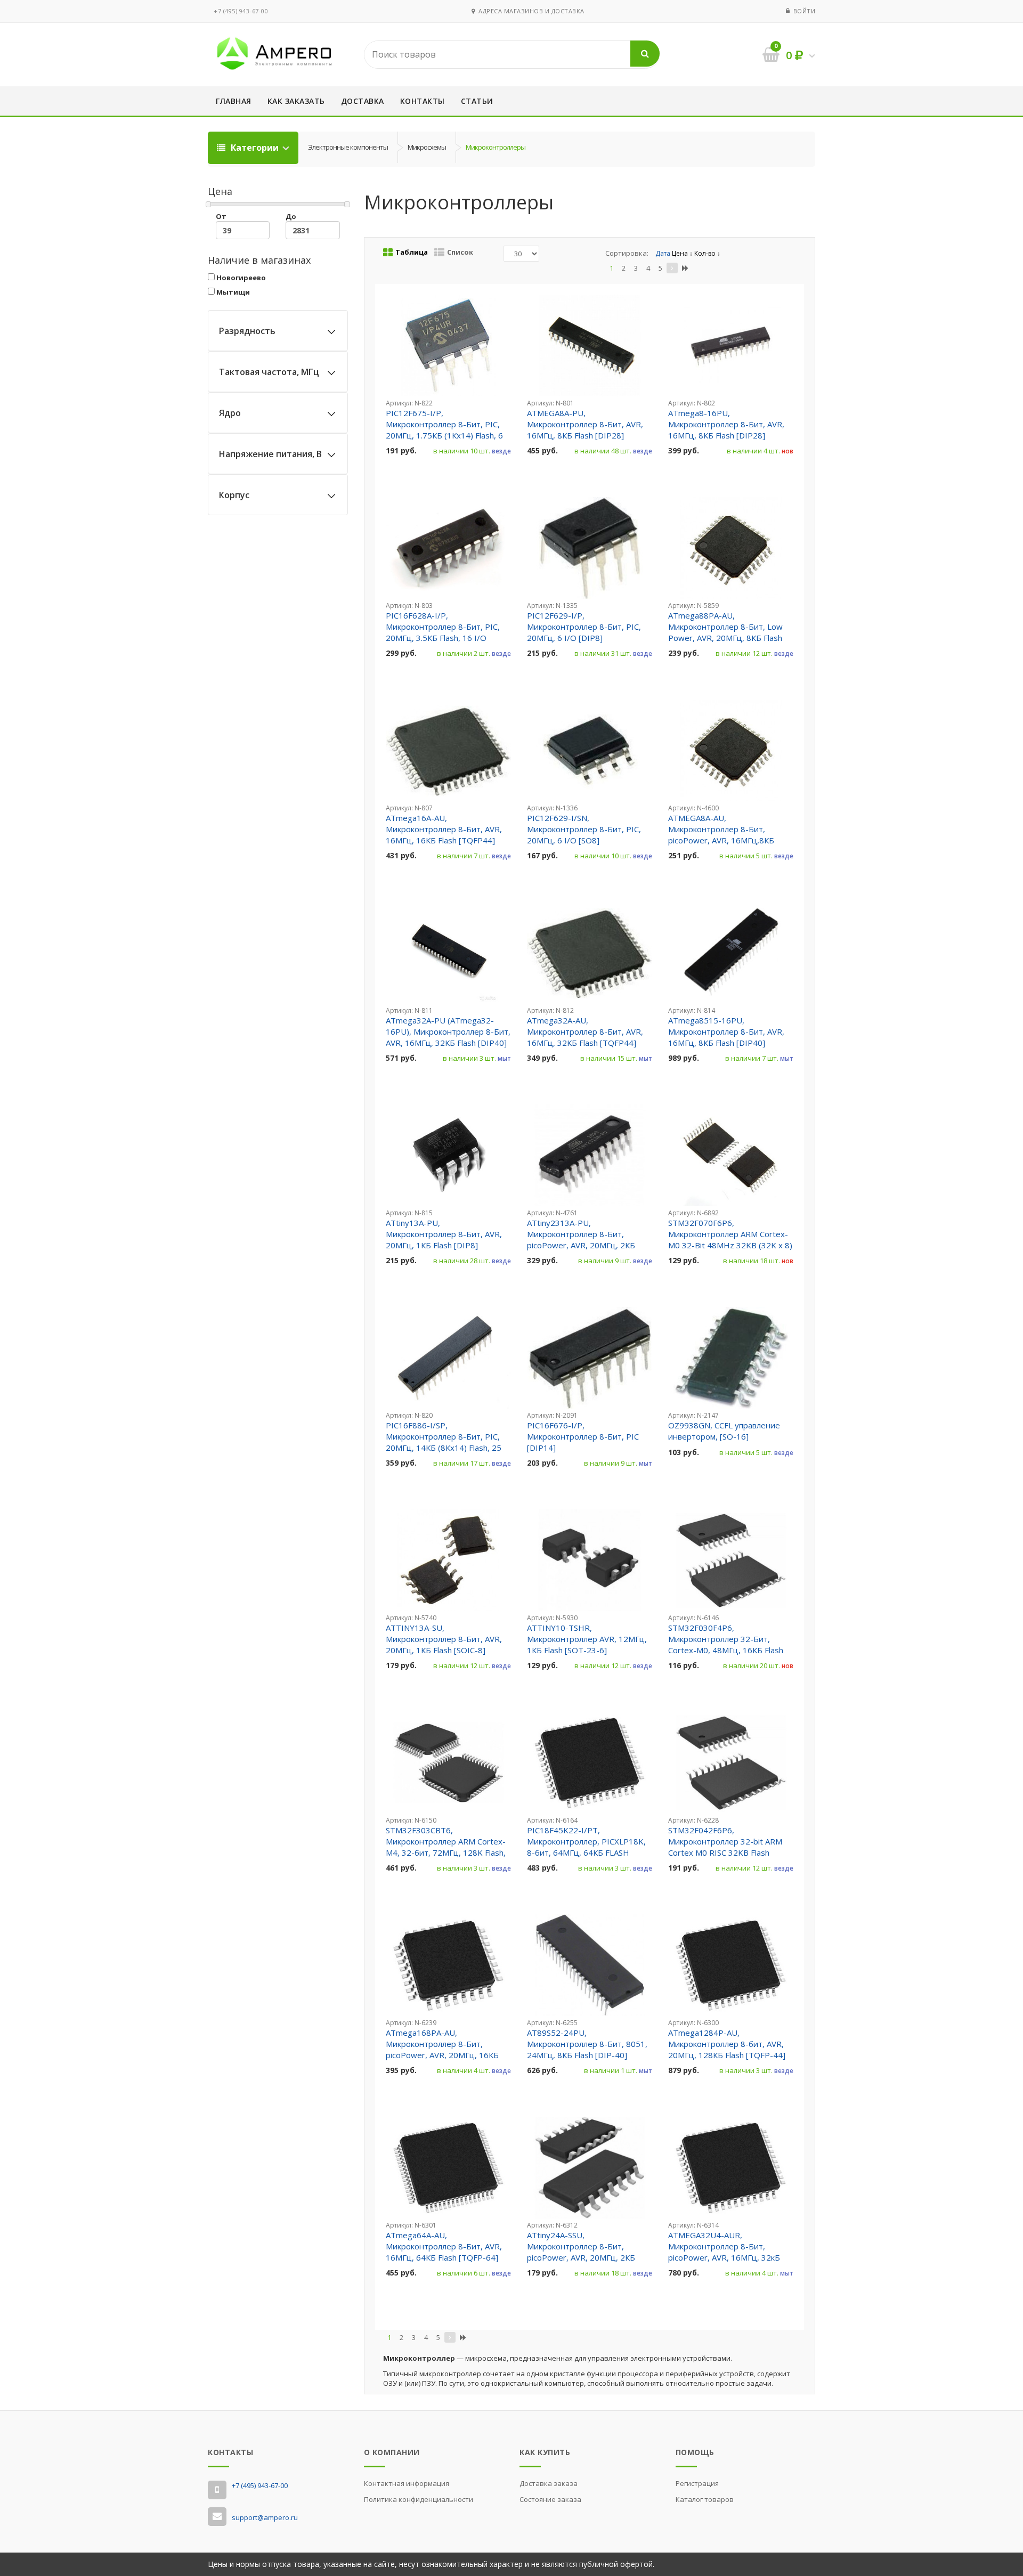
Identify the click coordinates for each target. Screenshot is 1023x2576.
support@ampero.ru (265, 2517)
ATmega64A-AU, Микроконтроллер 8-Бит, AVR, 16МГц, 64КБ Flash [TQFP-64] (444, 2246)
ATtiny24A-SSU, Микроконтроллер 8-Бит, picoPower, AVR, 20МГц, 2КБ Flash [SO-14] (581, 2252)
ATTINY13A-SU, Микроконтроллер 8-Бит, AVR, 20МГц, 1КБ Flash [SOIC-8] (444, 1639)
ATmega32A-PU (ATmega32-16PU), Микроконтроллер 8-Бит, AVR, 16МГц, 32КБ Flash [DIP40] (448, 1031)
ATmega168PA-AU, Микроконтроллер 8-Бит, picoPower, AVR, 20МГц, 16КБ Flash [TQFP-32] (442, 2049)
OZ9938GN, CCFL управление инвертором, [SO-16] (724, 1431)
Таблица (412, 252)
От (221, 216)
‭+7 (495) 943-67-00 (241, 11)
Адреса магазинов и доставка (530, 11)
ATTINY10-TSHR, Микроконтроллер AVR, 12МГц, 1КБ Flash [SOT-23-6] (587, 1639)
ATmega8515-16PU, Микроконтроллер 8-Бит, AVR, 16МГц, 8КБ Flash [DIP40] (726, 1031)
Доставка (363, 101)
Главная (234, 101)
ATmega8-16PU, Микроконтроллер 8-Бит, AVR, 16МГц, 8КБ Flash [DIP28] (726, 424)
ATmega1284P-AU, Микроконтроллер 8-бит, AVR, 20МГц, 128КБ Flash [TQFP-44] (727, 2044)
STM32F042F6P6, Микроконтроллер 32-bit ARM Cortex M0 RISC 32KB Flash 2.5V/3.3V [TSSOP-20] (725, 1847)
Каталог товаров (705, 2499)
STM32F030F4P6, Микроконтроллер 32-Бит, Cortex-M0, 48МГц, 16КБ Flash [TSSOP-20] (726, 1644)
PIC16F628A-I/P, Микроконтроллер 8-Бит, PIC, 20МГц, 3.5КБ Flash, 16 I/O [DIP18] (443, 632)
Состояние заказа (550, 2499)
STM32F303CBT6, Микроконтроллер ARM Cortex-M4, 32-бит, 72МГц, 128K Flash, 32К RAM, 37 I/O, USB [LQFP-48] (447, 1847)
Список (460, 252)
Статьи (477, 101)
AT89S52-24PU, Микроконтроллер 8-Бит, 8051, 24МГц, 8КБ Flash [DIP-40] (587, 2044)
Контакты (423, 101)
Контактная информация (407, 2483)
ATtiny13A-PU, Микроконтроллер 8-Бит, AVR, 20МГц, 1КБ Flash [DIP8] (444, 1234)
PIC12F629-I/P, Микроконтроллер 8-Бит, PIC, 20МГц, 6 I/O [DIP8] (584, 627)
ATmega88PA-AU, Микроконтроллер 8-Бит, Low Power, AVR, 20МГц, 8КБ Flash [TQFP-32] (725, 632)
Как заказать (296, 101)
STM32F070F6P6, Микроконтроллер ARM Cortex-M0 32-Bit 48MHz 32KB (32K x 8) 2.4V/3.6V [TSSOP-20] (730, 1240)
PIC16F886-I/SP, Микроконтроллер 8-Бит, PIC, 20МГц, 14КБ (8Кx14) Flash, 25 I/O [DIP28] (444, 1442)
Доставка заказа (549, 2483)
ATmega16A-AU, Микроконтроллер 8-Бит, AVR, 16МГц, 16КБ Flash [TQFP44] (444, 829)
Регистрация (697, 2483)
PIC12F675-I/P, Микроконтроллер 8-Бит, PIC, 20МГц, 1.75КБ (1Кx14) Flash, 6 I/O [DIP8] (444, 430)
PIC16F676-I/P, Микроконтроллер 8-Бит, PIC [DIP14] (583, 1436)
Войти (805, 11)
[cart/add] (398, 474)
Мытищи (232, 292)
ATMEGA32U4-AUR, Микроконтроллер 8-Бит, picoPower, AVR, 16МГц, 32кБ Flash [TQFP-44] (724, 2252)
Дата (664, 253)
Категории (255, 148)
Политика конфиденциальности (419, 2499)
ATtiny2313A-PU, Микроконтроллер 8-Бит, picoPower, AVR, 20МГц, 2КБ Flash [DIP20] (581, 1240)
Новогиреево (240, 278)
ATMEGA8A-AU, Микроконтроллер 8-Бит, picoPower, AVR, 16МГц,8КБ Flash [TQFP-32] (721, 835)
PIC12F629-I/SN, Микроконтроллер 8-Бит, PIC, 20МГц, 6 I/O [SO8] (584, 829)
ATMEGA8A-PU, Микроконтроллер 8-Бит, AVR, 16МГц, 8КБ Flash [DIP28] (585, 424)
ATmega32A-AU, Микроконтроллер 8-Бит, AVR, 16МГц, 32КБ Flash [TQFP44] (585, 1031)
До (291, 216)
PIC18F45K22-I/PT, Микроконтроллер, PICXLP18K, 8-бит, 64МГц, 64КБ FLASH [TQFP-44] (586, 1847)
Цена (681, 253)
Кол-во (706, 253)
